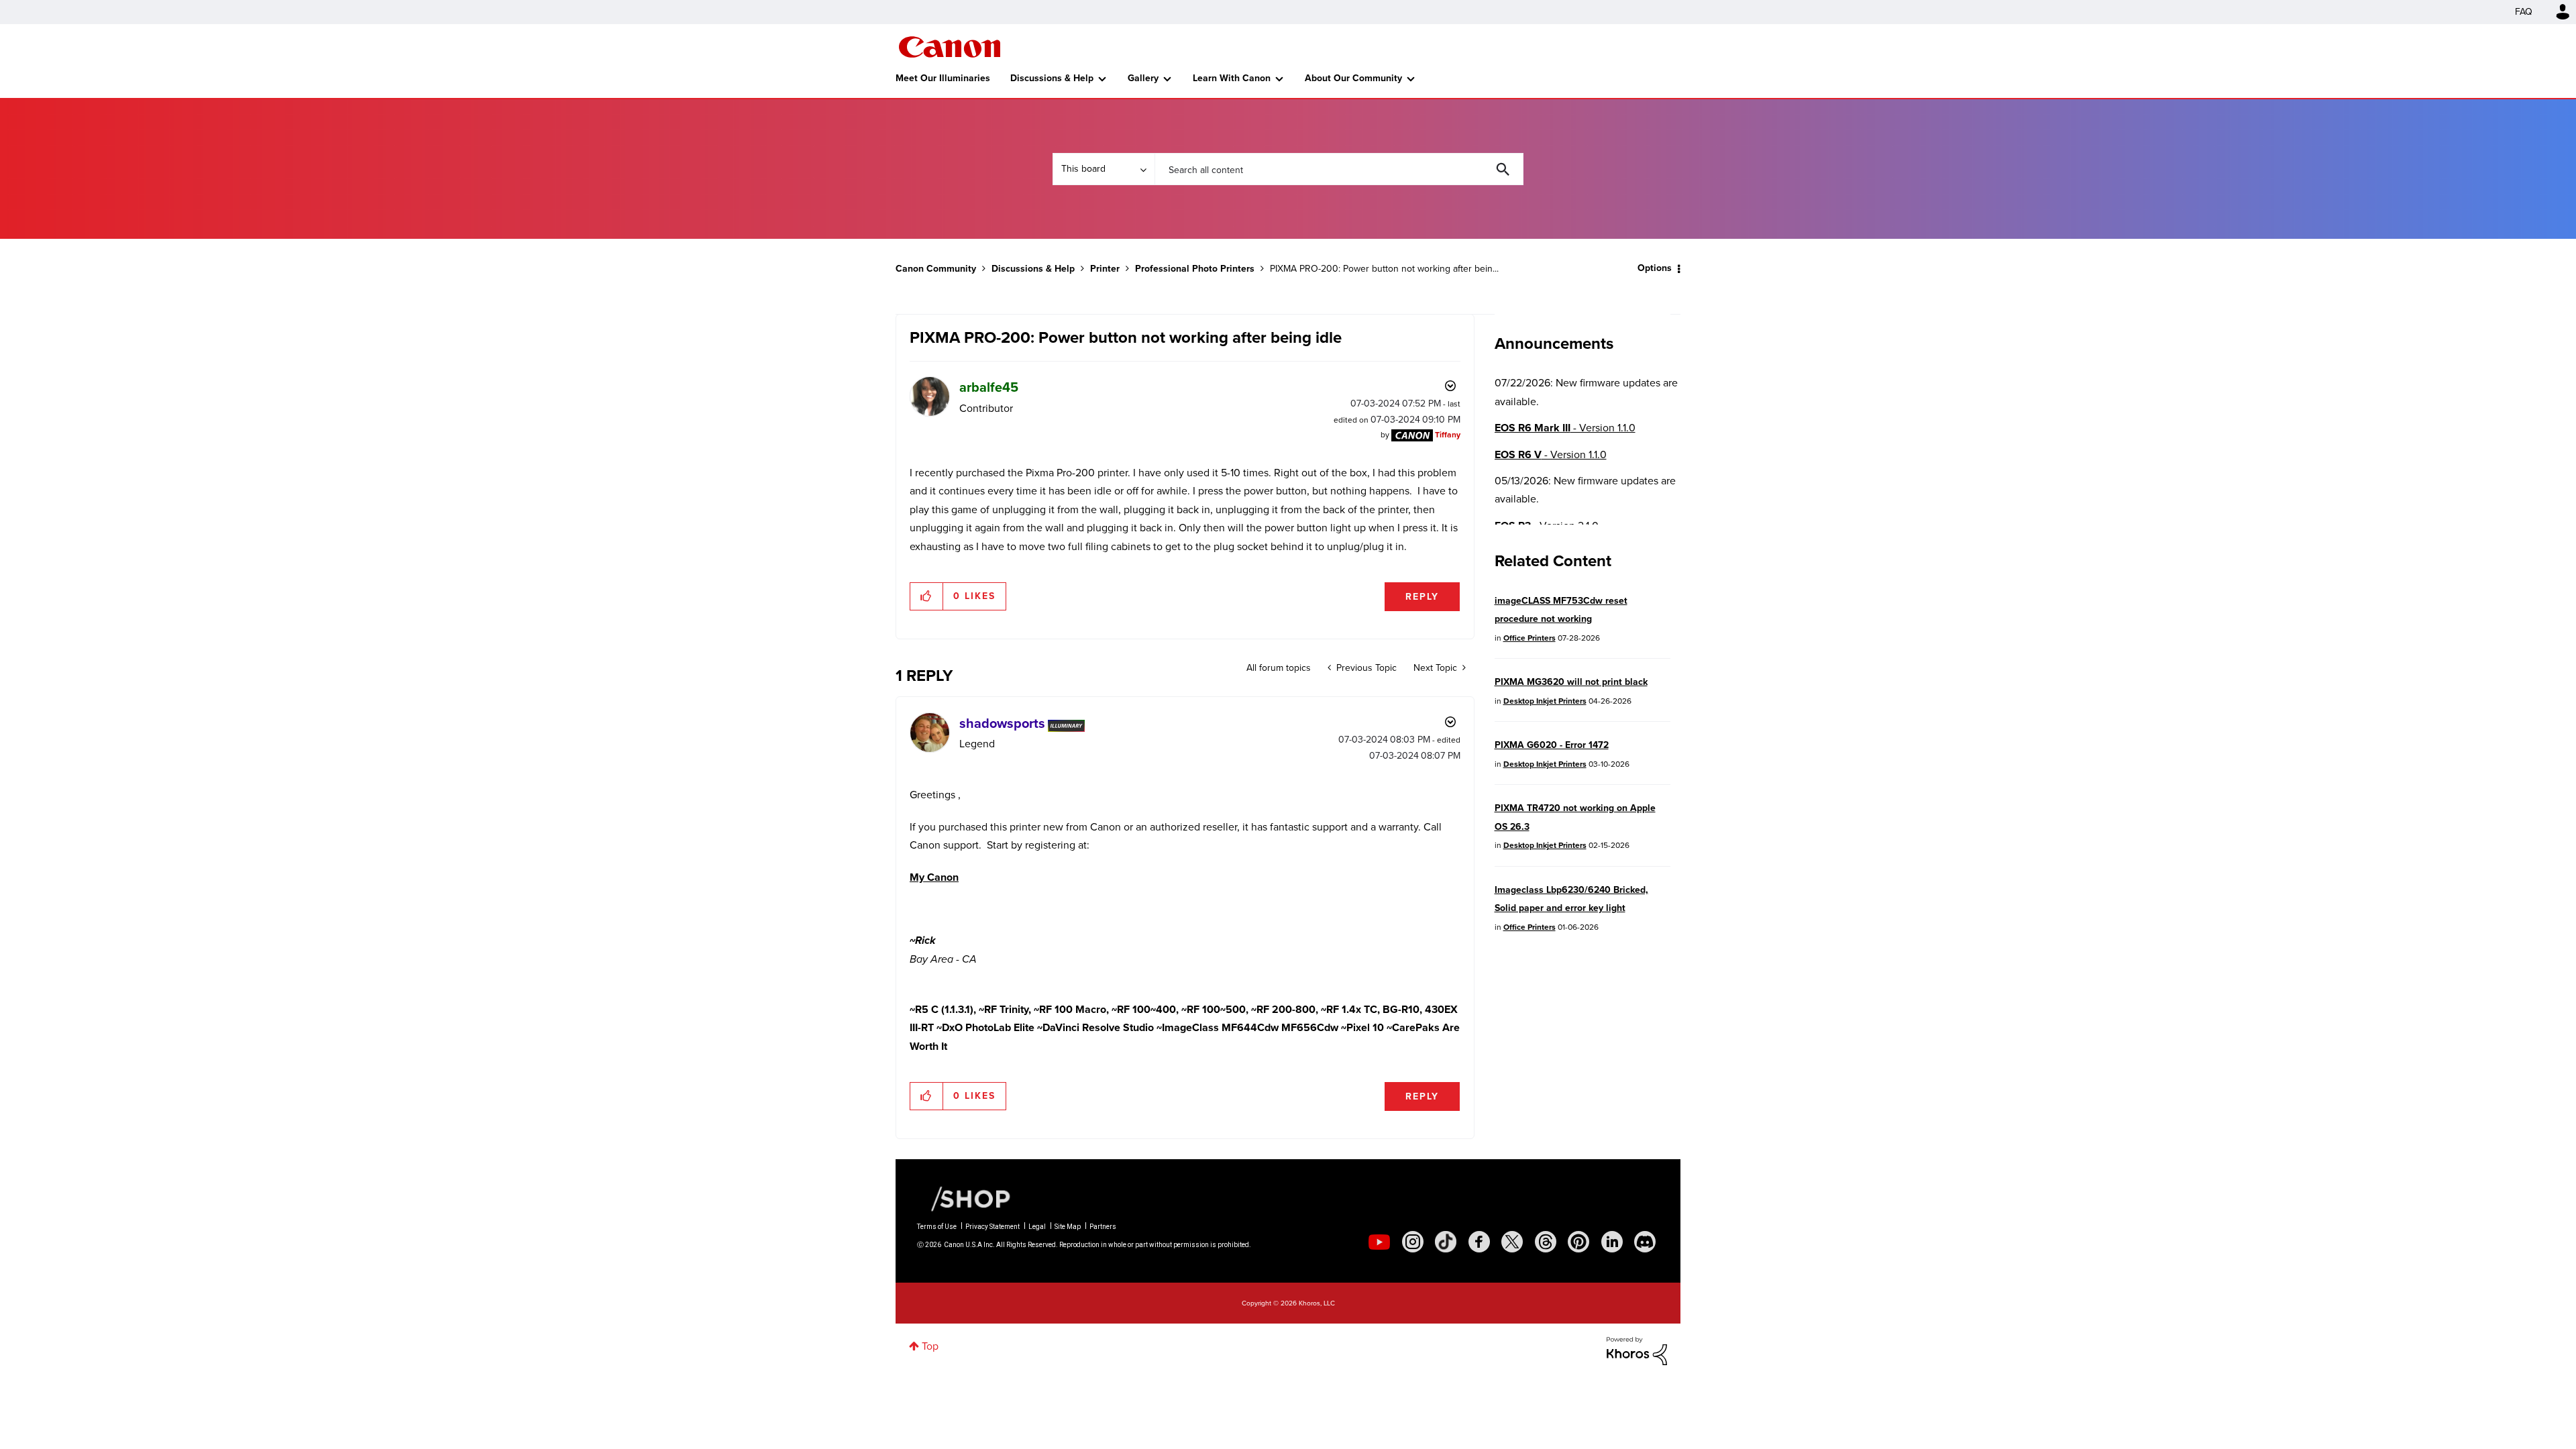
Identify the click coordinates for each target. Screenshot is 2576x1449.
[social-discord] (1645, 1242)
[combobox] (1339, 169)
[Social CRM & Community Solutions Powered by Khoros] (1637, 1350)
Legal (1037, 1227)
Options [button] (1655, 268)
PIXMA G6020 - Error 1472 (1552, 745)
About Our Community (1353, 78)
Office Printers (1529, 638)
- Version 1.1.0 (1565, 428)
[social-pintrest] (1578, 1242)
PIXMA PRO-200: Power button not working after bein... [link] (1384, 269)
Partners (1103, 1227)
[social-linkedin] (1612, 1242)
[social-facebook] (1479, 1242)
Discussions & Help (1052, 78)
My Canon (934, 877)
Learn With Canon (1232, 78)
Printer (1105, 269)
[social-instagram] (1413, 1242)
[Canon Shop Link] (964, 1198)
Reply (1422, 597)
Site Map (1068, 1227)
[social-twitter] (1512, 1242)
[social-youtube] (1379, 1242)
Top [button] (930, 1346)
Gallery (1143, 78)
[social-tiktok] (1446, 1242)
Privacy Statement (992, 1227)
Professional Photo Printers (1195, 269)
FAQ (2524, 12)
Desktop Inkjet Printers (1545, 701)
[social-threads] (1546, 1242)
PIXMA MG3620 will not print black (1571, 682)
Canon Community (950, 47)
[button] (927, 596)
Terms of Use (937, 1227)
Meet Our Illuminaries (943, 78)
